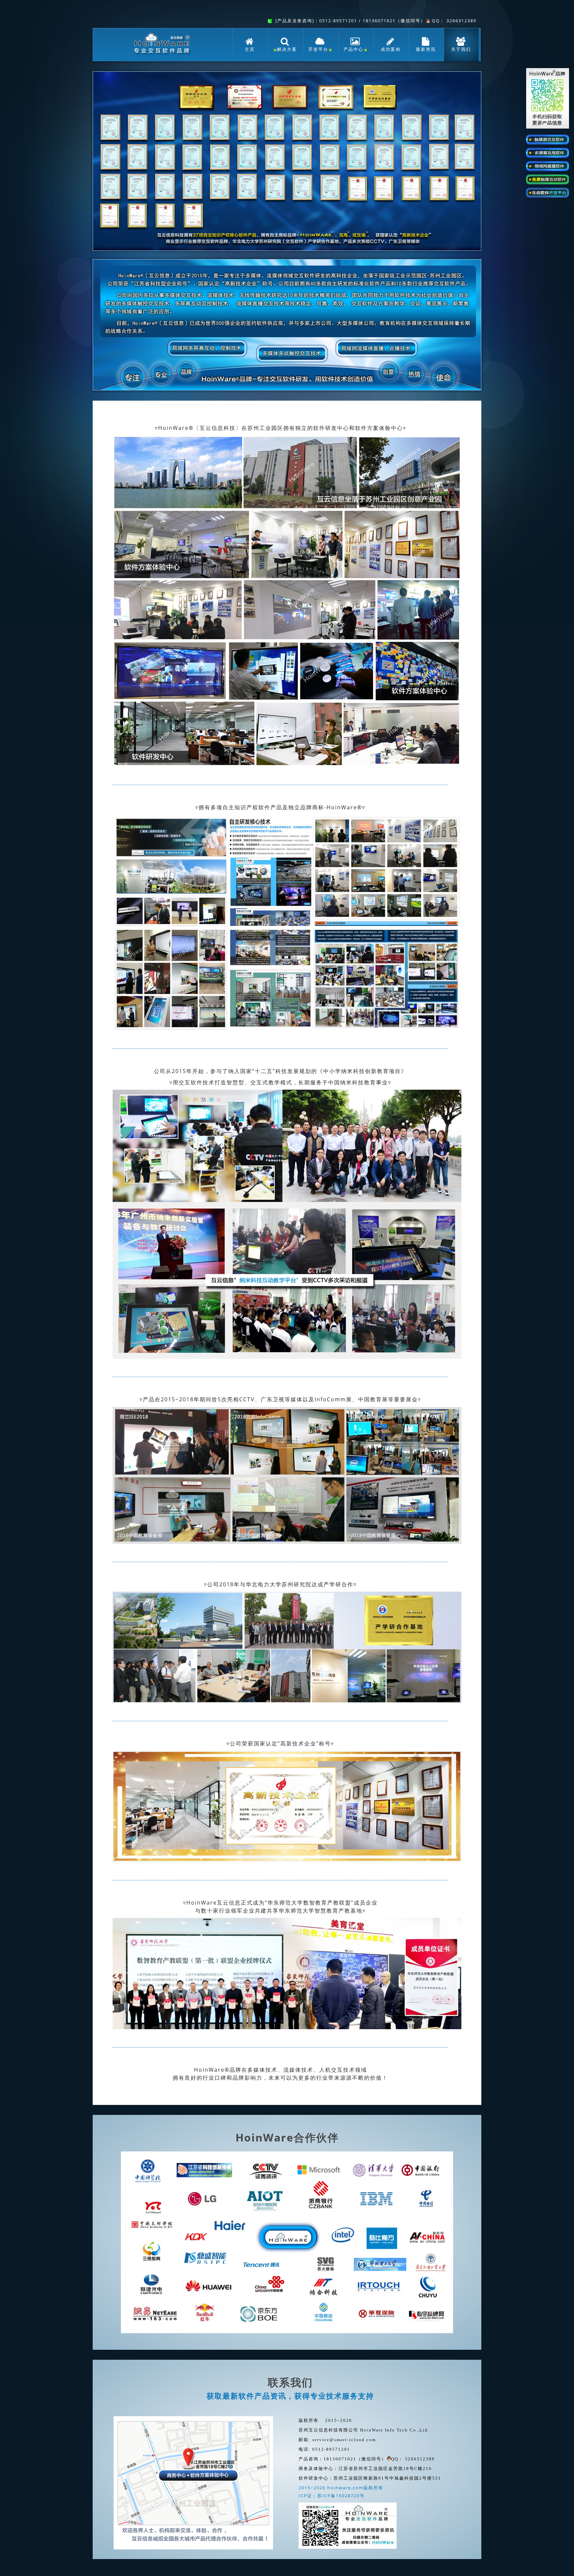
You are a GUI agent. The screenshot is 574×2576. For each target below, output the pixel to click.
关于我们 (461, 49)
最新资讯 (426, 49)
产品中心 (353, 49)
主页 (250, 49)
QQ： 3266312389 (453, 21)
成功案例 (391, 49)
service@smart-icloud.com (344, 2440)
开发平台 (318, 49)
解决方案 (287, 49)
